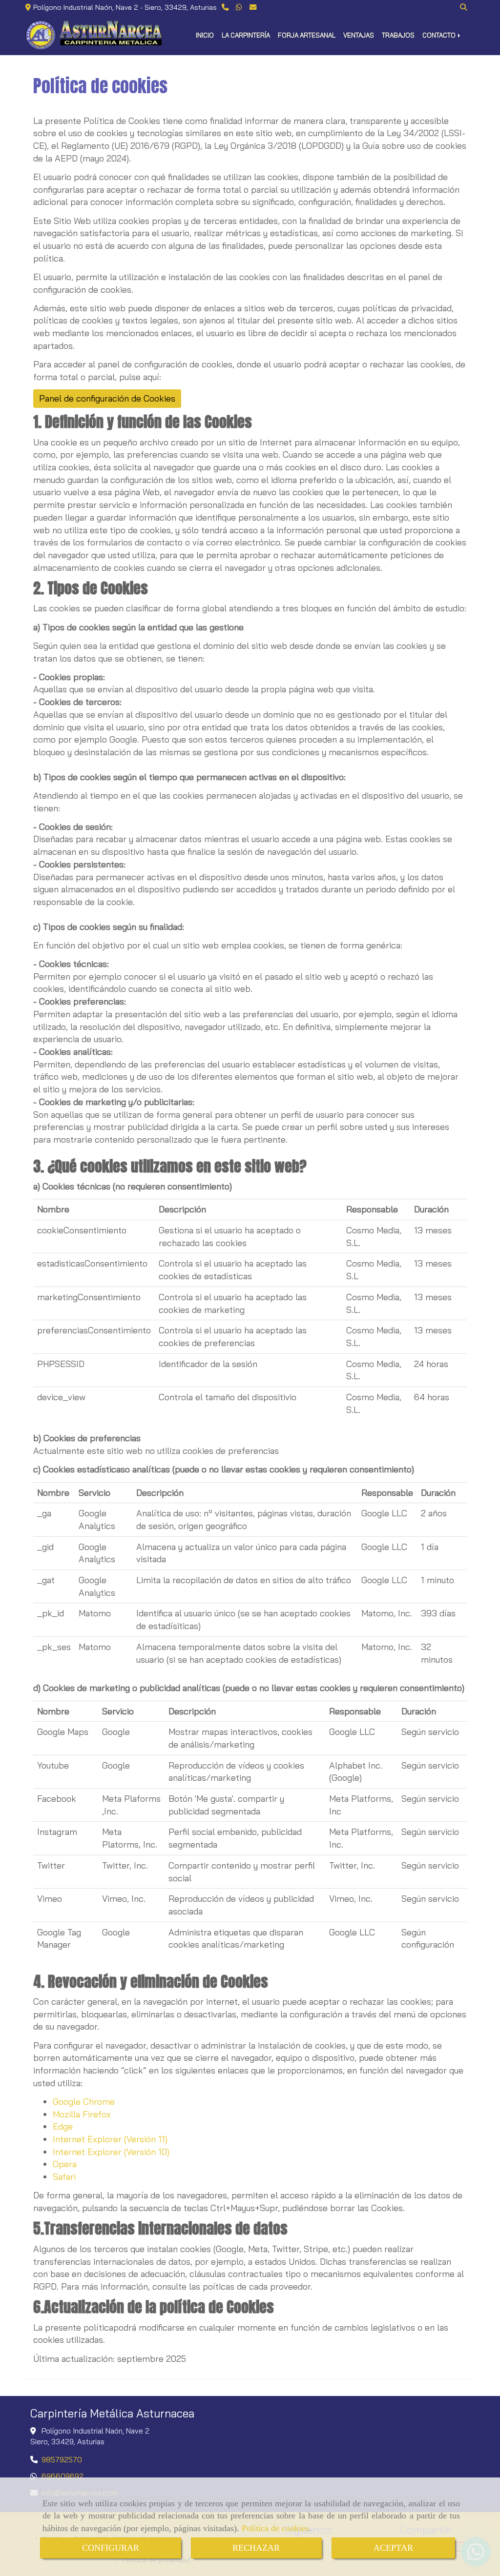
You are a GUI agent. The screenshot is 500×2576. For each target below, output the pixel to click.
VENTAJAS (359, 35)
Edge (63, 2126)
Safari (64, 2177)
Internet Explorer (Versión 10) (111, 2152)
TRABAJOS (398, 35)
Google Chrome (84, 2102)
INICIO (205, 35)
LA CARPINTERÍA (246, 35)
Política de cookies (275, 2528)
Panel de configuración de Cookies (107, 398)
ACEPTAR (393, 2548)
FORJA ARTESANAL (307, 35)
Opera (65, 2164)
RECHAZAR (256, 2548)
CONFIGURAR (111, 2548)
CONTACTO (440, 35)
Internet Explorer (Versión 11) (110, 2139)
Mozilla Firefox (82, 2114)
